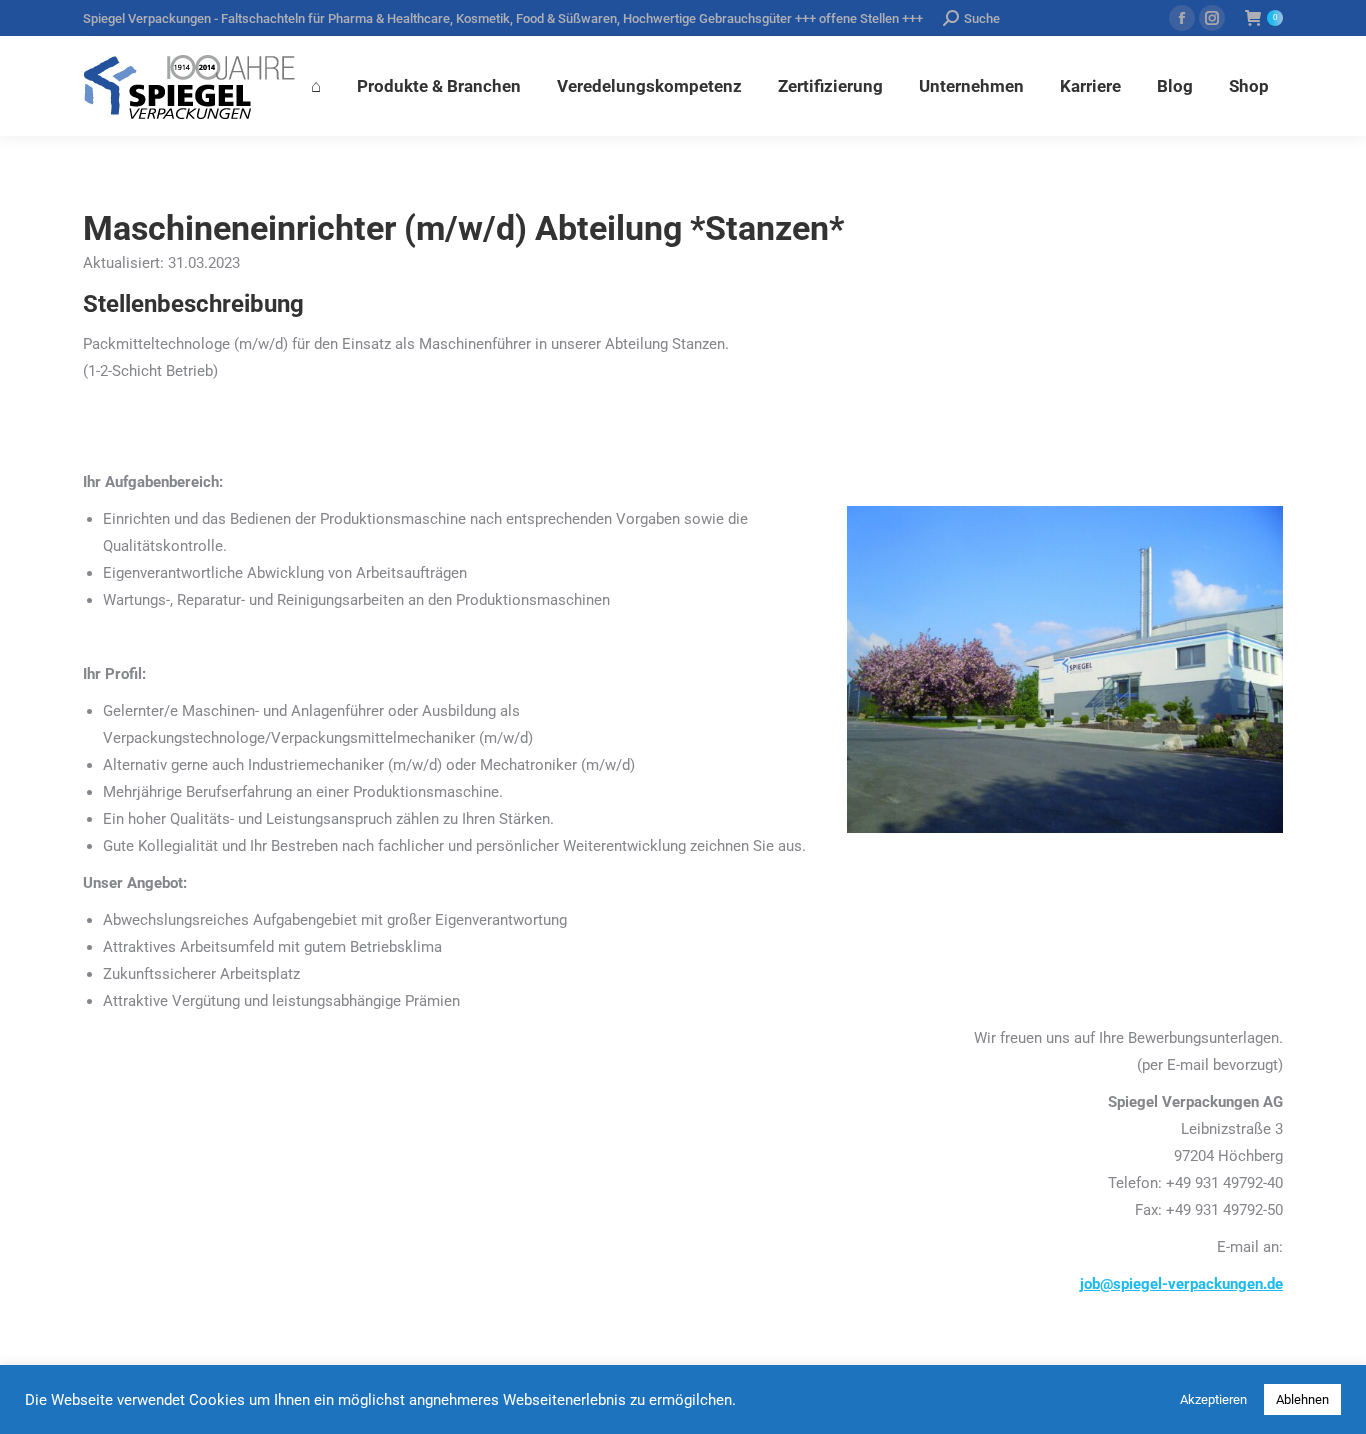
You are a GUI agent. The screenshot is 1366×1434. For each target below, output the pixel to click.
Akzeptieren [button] (1213, 1399)
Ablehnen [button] (1302, 1399)
